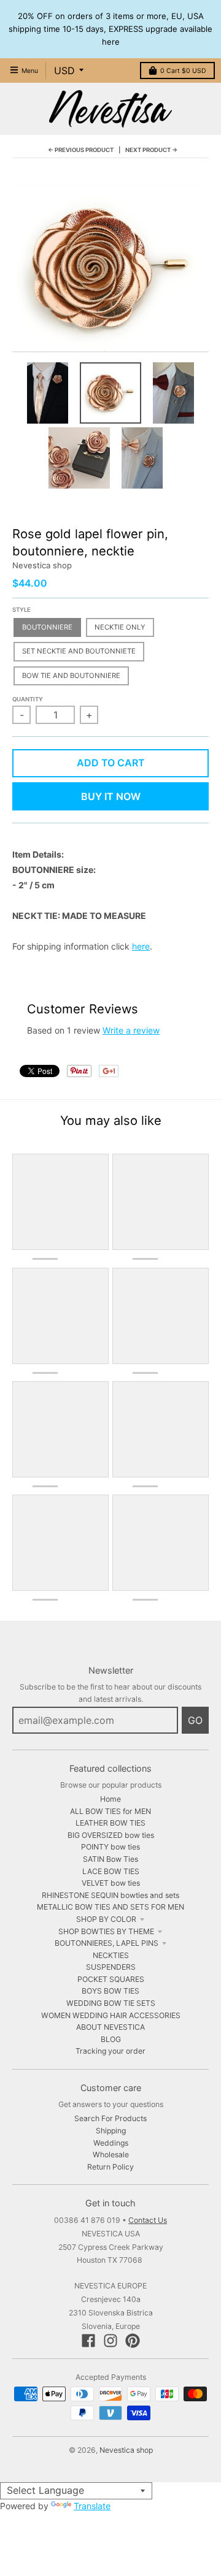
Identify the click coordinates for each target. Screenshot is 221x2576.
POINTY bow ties (110, 1847)
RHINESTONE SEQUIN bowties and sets (110, 1895)
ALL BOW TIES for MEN (110, 1811)
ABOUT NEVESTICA (110, 2027)
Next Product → (151, 150)
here (141, 946)
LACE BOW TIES (111, 1871)
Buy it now (111, 796)
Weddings (111, 2143)
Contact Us (148, 2220)
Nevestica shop (42, 565)
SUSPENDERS (111, 1967)
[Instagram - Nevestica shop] (110, 2341)
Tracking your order (110, 2051)
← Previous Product (81, 150)
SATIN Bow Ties (110, 1859)
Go (195, 1720)
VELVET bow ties (111, 1883)
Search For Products (110, 2118)
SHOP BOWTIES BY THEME (106, 1931)
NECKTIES (111, 1955)
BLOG (111, 2039)
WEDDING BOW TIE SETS (111, 2003)
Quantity (28, 699)
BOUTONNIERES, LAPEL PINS (107, 1943)
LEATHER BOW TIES (110, 1823)
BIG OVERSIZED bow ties (111, 1835)
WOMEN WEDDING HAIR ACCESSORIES (111, 2015)
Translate (92, 2506)
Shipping (111, 2131)
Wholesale (111, 2155)
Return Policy (110, 2167)
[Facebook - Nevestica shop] (88, 2341)
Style (21, 610)
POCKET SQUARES (111, 1979)
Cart (183, 71)
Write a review (131, 1030)
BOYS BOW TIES (110, 1991)
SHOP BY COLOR (106, 1919)
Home (110, 1799)
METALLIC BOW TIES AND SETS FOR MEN (110, 1907)
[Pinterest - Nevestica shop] (133, 2341)
